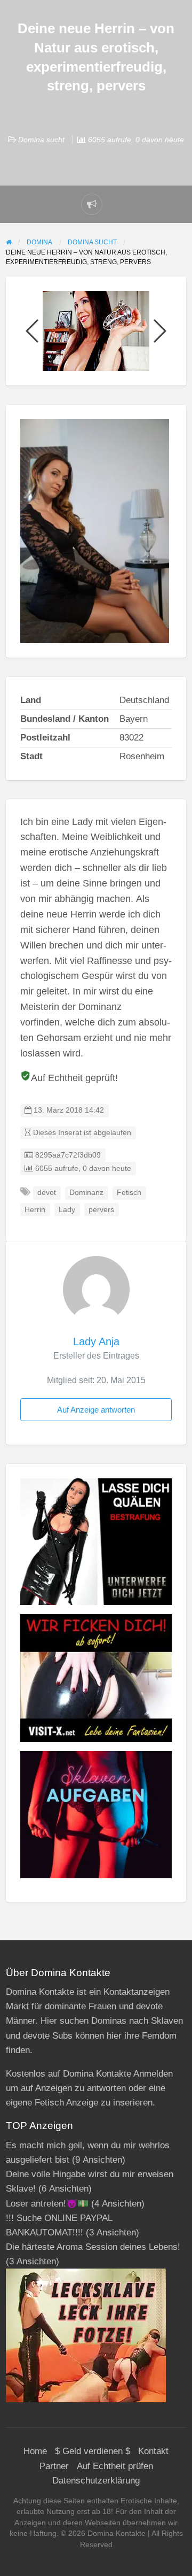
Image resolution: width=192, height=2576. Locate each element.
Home (35, 2451)
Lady (67, 1210)
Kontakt (153, 2451)
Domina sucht (41, 140)
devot (47, 1193)
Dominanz (86, 1193)
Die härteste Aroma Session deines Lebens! (93, 2247)
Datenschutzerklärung (96, 2481)
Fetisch (129, 1193)
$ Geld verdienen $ (93, 2451)
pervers (101, 1210)
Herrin (35, 1210)
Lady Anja (96, 1341)
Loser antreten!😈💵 (47, 2204)
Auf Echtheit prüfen (115, 2466)
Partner (54, 2466)
